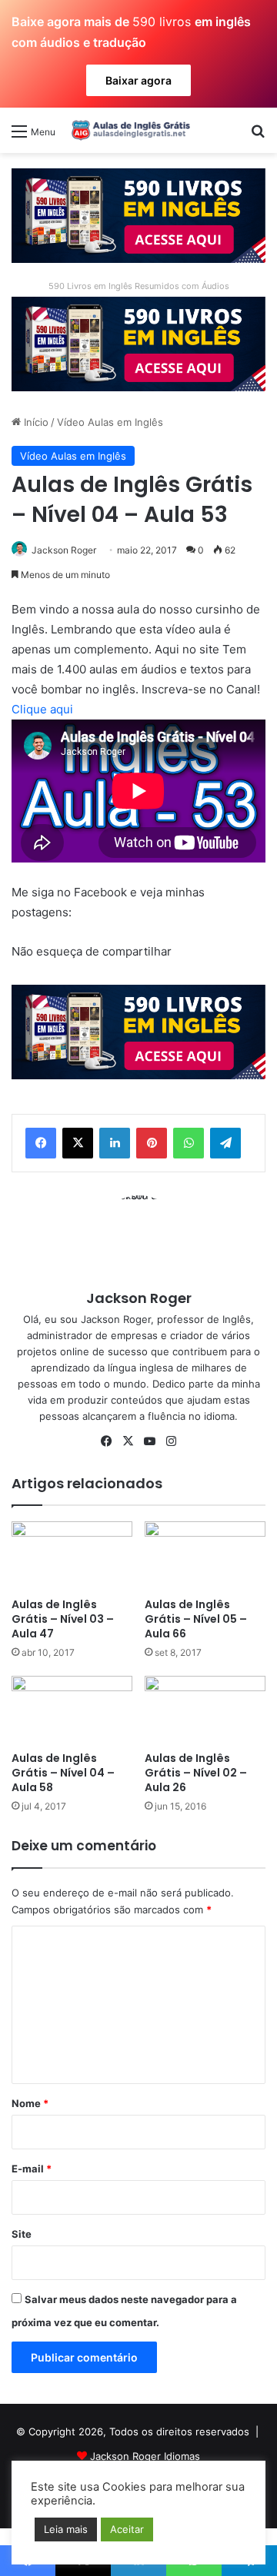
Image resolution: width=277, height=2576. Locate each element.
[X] (78, 1143)
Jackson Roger (64, 550)
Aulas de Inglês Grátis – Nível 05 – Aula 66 (196, 1619)
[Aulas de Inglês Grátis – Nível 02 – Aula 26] (205, 1710)
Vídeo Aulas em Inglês (110, 422)
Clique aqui (42, 709)
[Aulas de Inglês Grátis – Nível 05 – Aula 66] (205, 1556)
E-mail (32, 2169)
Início (35, 422)
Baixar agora (138, 80)
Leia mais (66, 2529)
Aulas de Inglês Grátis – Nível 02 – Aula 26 (196, 1773)
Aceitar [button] (127, 2529)
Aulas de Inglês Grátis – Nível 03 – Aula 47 (63, 1619)
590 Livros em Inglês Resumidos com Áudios (139, 286)
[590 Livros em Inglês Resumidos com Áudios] (138, 214)
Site (22, 2234)
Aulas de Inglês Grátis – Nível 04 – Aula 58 (63, 1773)
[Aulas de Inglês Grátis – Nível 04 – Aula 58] (72, 1710)
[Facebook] (41, 1143)
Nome (30, 2103)
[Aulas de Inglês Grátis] (128, 130)
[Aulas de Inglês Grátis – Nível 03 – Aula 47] (72, 1556)
